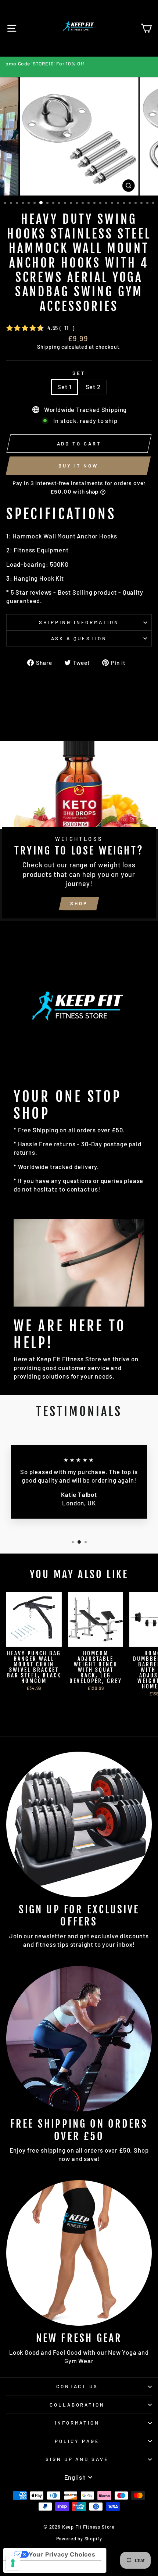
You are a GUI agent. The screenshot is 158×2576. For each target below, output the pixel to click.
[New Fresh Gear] (79, 2253)
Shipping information (79, 622)
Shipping (49, 347)
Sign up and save (77, 2459)
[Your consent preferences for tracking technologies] (13, 2563)
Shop (79, 903)
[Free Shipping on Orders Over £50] (79, 2039)
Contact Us (77, 2386)
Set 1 (64, 387)
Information (77, 2423)
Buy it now (78, 466)
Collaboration (77, 2405)
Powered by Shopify (79, 2539)
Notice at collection (40, 2567)
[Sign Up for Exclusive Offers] (79, 1824)
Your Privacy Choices (62, 2554)
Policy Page (77, 2441)
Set (79, 373)
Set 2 (93, 387)
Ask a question (79, 638)
